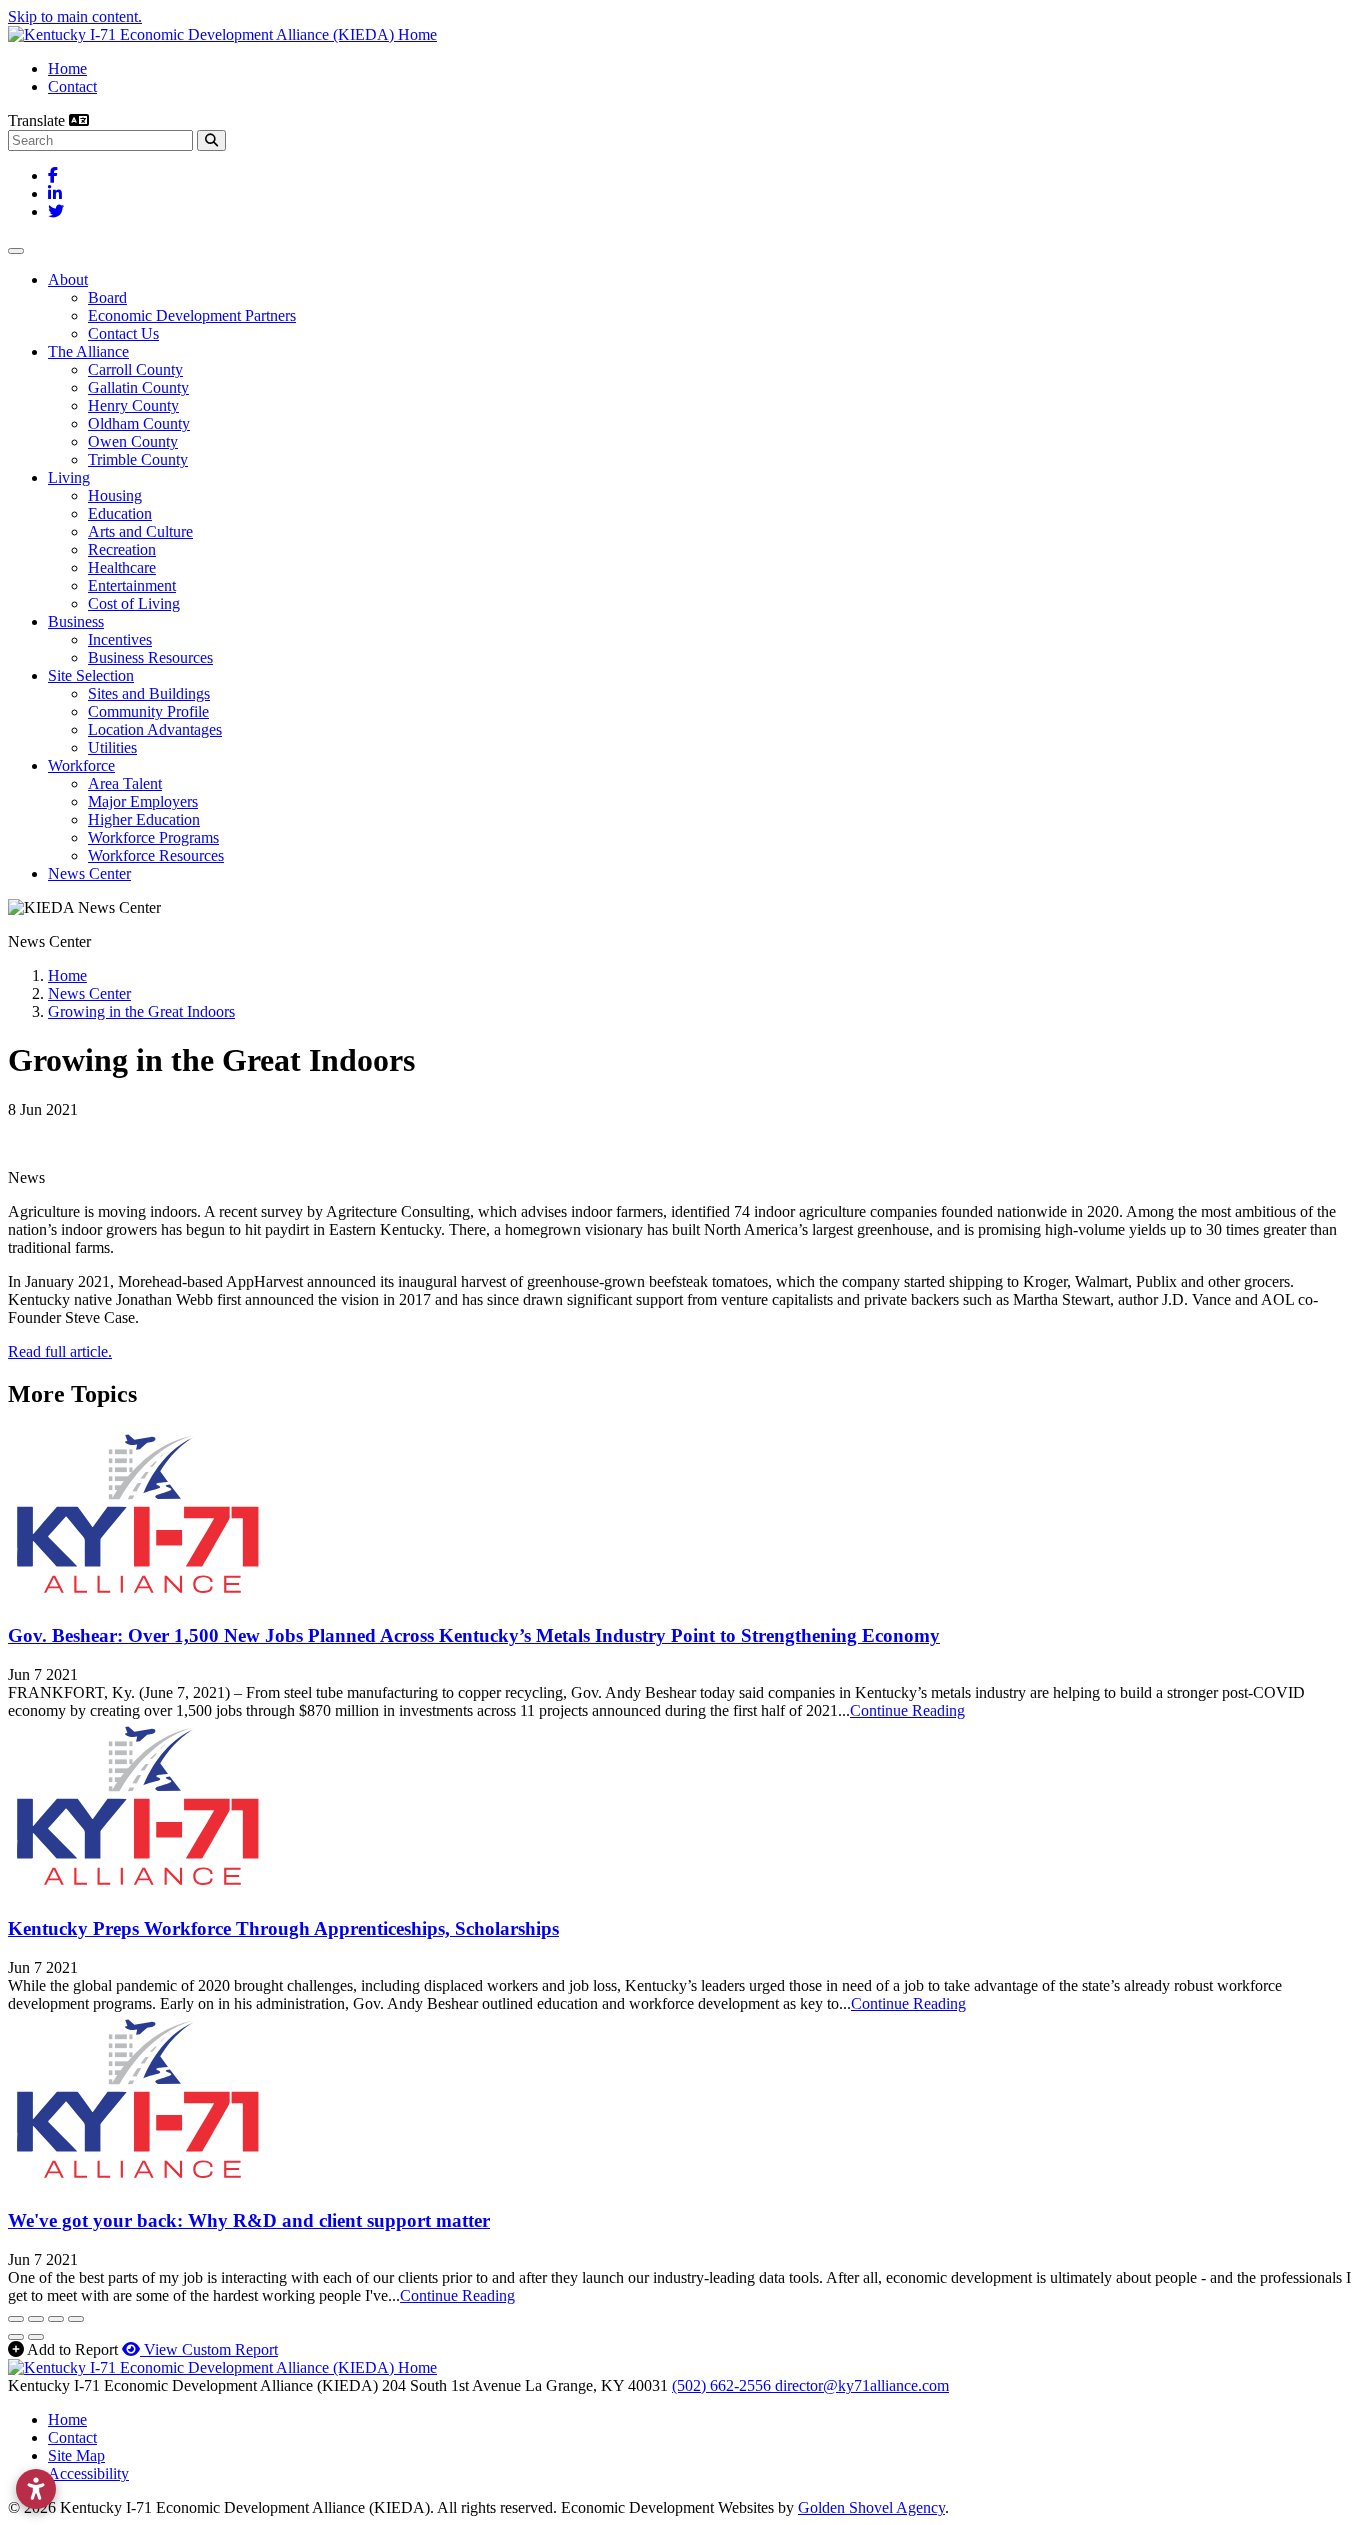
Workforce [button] (81, 765)
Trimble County (138, 459)
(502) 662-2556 (723, 2385)
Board (107, 297)
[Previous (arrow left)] (16, 2337)
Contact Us (123, 333)
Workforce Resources (156, 855)
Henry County (133, 405)
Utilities (112, 747)
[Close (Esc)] (16, 2319)
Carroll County (135, 369)
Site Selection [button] (91, 675)
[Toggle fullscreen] (56, 2319)
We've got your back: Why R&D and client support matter (249, 2220)
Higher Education (144, 819)
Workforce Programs (153, 837)
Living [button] (69, 477)
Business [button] (76, 621)
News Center (89, 873)
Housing (115, 495)
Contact (72, 86)
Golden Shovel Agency (871, 2507)
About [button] (68, 279)
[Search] (211, 140)
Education (120, 513)
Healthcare (122, 567)
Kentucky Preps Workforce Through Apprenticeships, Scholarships (283, 1928)
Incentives (120, 639)
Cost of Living (134, 603)
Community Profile (148, 711)
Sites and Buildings (149, 693)
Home (67, 68)
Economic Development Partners (192, 315)
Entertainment (132, 585)
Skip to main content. (75, 16)
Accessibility (88, 2473)
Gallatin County (138, 387)
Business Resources (150, 657)
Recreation (122, 549)
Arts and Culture (140, 531)
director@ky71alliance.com (862, 2385)
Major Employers (143, 801)
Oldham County (139, 423)
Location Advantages (155, 729)
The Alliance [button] (88, 351)
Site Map (76, 2455)
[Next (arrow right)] (36, 2337)
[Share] (36, 2319)
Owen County (133, 441)
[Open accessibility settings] (36, 2489)
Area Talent (125, 783)
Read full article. (60, 1351)
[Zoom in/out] (76, 2319)
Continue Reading (907, 1710)
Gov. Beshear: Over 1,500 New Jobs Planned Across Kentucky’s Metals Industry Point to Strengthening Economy (474, 1635)
